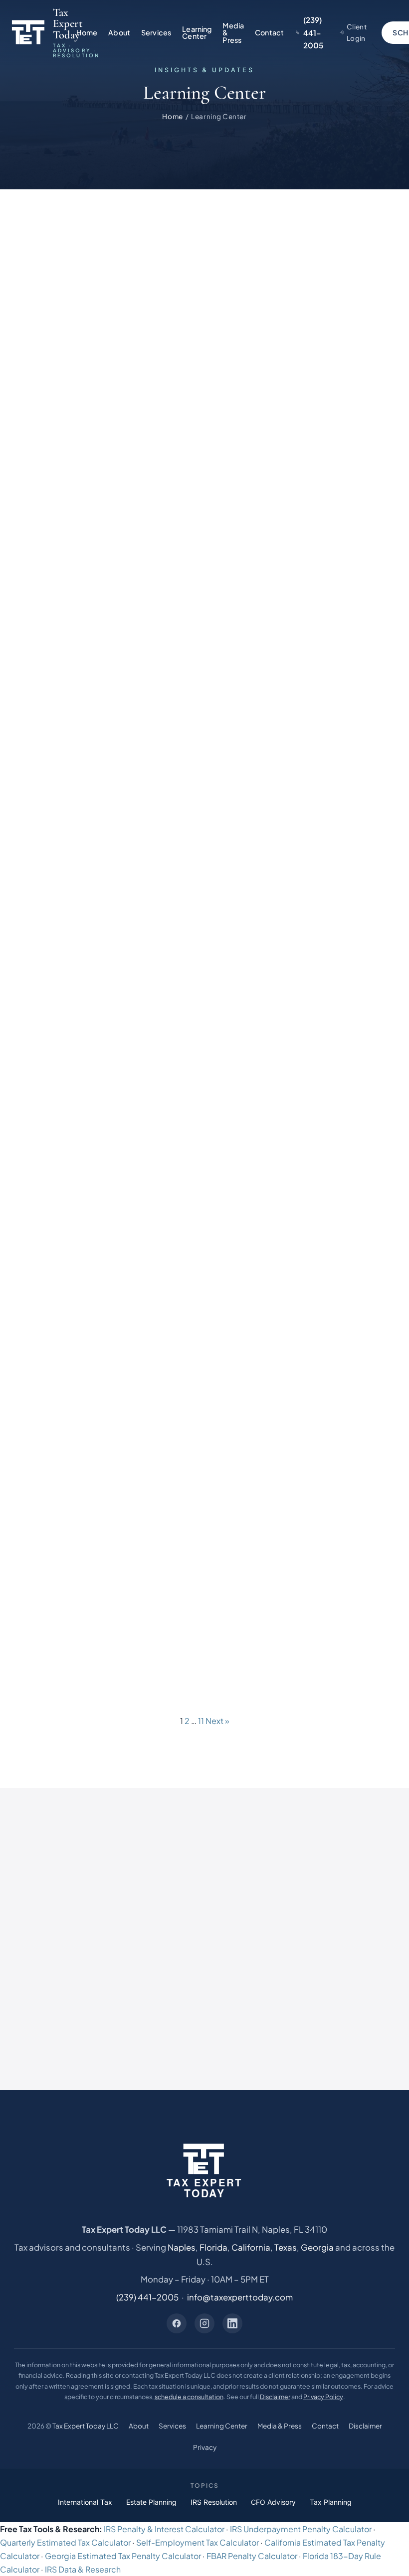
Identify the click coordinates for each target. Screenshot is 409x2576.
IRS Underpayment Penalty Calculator (301, 2529)
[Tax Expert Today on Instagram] (204, 2323)
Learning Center (197, 32)
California (251, 2247)
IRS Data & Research (83, 2569)
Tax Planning (331, 2502)
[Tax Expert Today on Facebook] (177, 2323)
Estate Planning (151, 2502)
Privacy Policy (323, 2397)
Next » (217, 1721)
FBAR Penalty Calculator (252, 2556)
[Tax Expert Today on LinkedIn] (232, 2323)
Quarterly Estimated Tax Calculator (65, 2542)
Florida (213, 2247)
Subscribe (326, 1927)
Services (156, 32)
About (119, 32)
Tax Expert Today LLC (86, 2426)
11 (201, 1721)
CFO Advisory (273, 2502)
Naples (182, 2247)
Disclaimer (275, 2397)
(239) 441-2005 (147, 2297)
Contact (269, 32)
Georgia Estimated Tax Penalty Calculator (123, 2556)
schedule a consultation (189, 2397)
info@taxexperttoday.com (240, 2297)
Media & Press (233, 33)
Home (87, 32)
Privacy (205, 2447)
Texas (286, 2247)
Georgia (317, 2247)
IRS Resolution (214, 2502)
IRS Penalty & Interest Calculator (164, 2529)
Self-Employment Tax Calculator (198, 2542)
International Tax (85, 2502)
